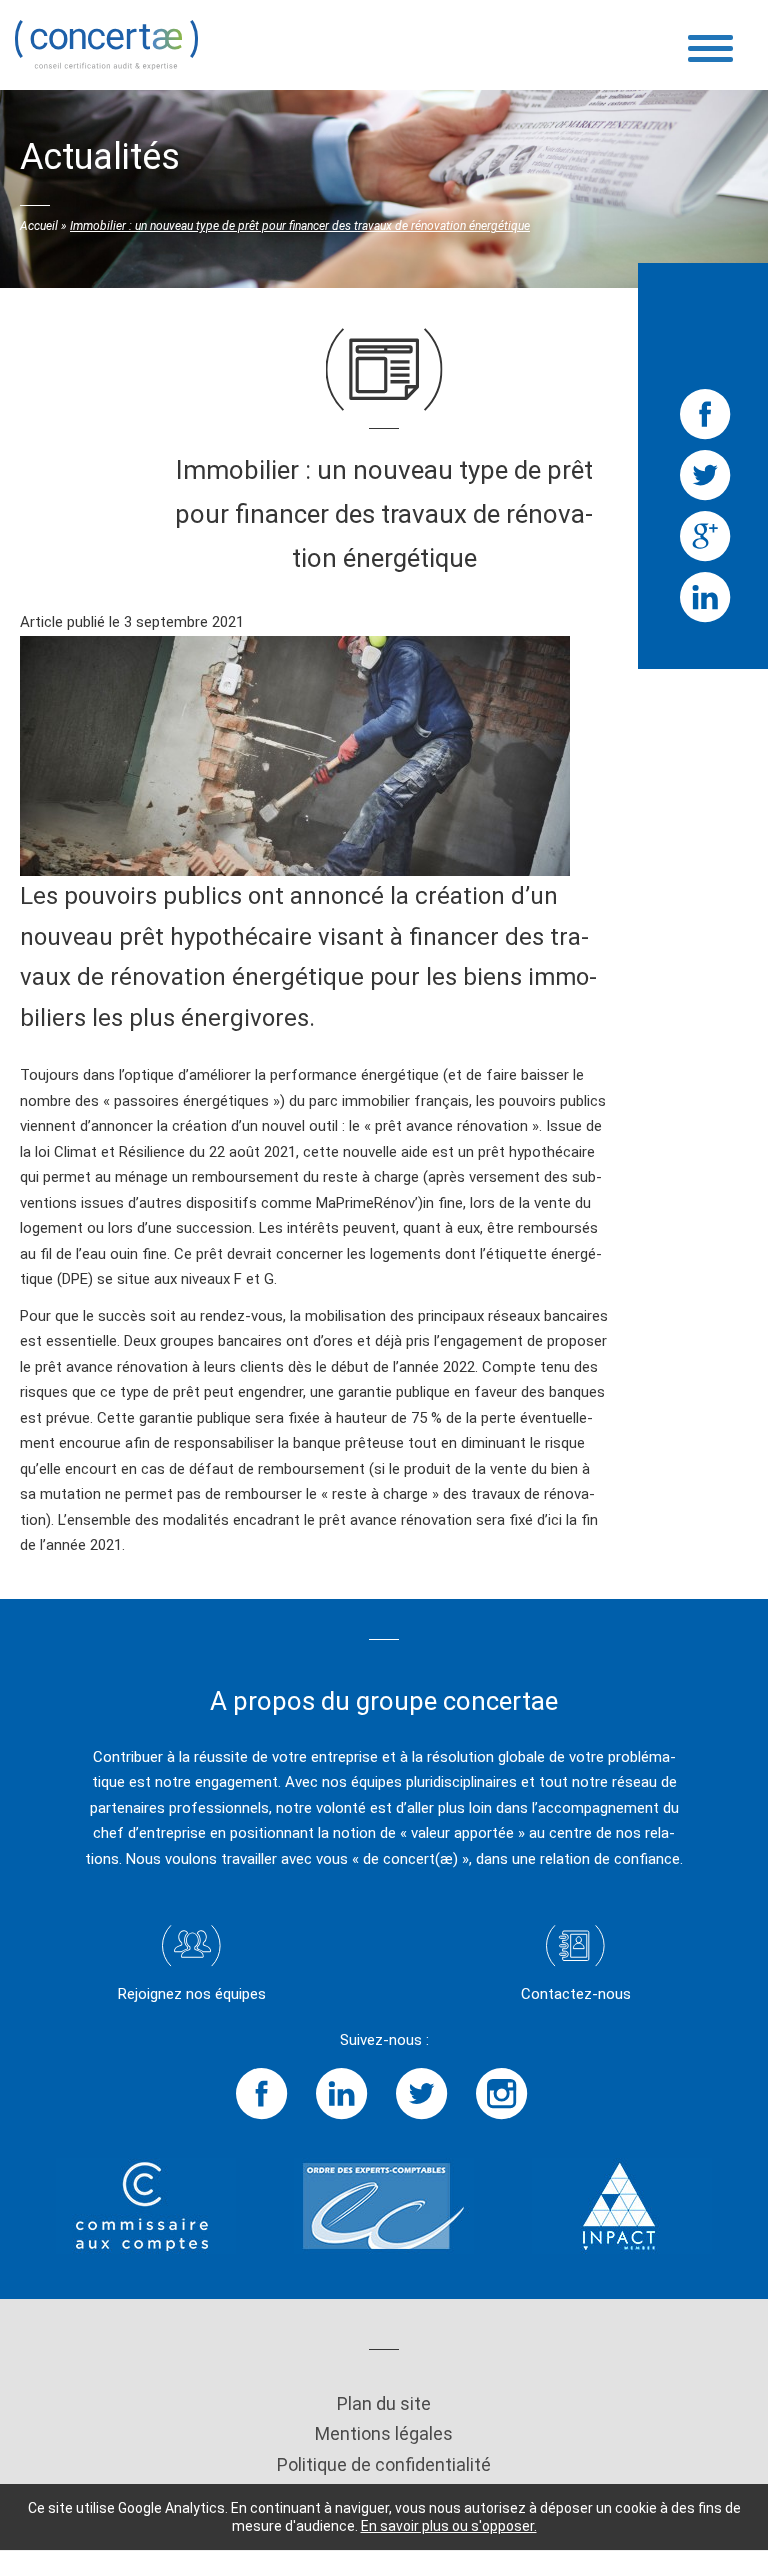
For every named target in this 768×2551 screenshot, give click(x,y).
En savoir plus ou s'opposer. (449, 2526)
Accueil (39, 226)
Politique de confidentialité (384, 2464)
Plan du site (384, 2403)
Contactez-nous (576, 1994)
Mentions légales (384, 2433)
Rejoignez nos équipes (192, 1994)
